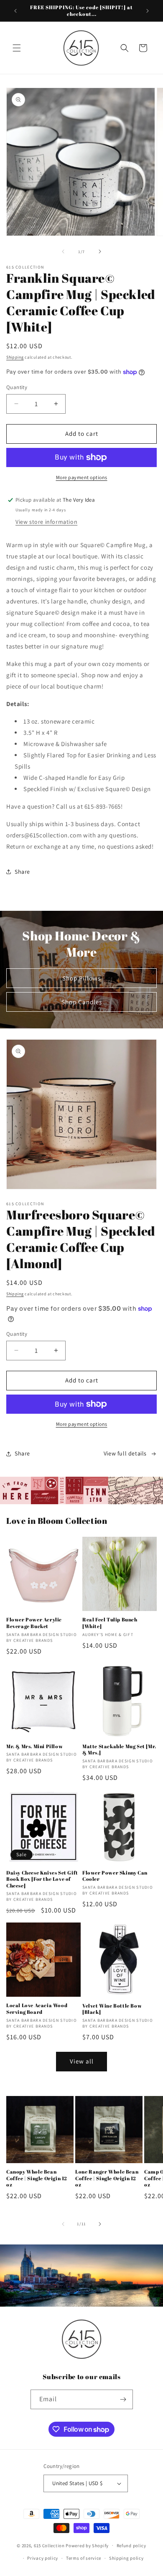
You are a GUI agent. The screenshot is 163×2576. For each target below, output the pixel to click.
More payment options (82, 477)
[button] (17, 48)
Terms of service (84, 2558)
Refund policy (131, 2546)
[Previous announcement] (15, 11)
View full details (125, 1453)
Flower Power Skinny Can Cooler (115, 1876)
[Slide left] (63, 251)
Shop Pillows (81, 978)
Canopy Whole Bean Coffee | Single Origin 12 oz (37, 2178)
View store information (46, 522)
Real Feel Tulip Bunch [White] (110, 1623)
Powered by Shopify (87, 2545)
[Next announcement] (148, 11)
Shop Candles (82, 1002)
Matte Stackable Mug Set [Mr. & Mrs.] (119, 1750)
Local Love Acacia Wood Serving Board (37, 2009)
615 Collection (49, 2545)
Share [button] (22, 872)
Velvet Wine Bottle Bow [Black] (112, 2009)
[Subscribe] (123, 2399)
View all (82, 2061)
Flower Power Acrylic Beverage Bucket (34, 1623)
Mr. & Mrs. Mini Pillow (34, 1746)
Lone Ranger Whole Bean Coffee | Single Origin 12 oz (107, 2178)
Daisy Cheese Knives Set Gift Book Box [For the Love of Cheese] (42, 1879)
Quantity (17, 387)
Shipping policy (126, 2558)
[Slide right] (100, 251)
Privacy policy (43, 2558)
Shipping (15, 357)
